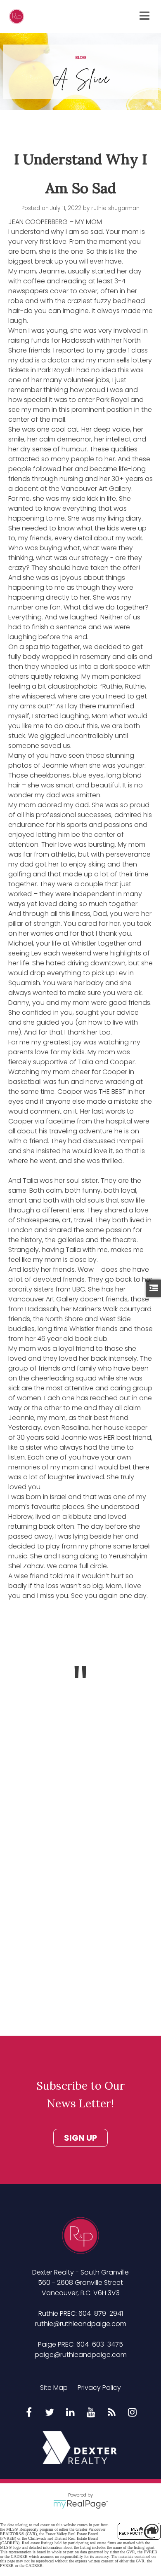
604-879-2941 (101, 2313)
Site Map (54, 2388)
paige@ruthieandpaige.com (81, 2355)
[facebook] (29, 2413)
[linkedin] (70, 2413)
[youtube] (91, 2413)
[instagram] (132, 2413)
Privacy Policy (99, 2388)
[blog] (111, 2413)
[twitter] (50, 2413)
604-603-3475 (100, 2344)
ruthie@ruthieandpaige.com (81, 2324)
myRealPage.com (81, 2504)
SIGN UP (80, 2138)
